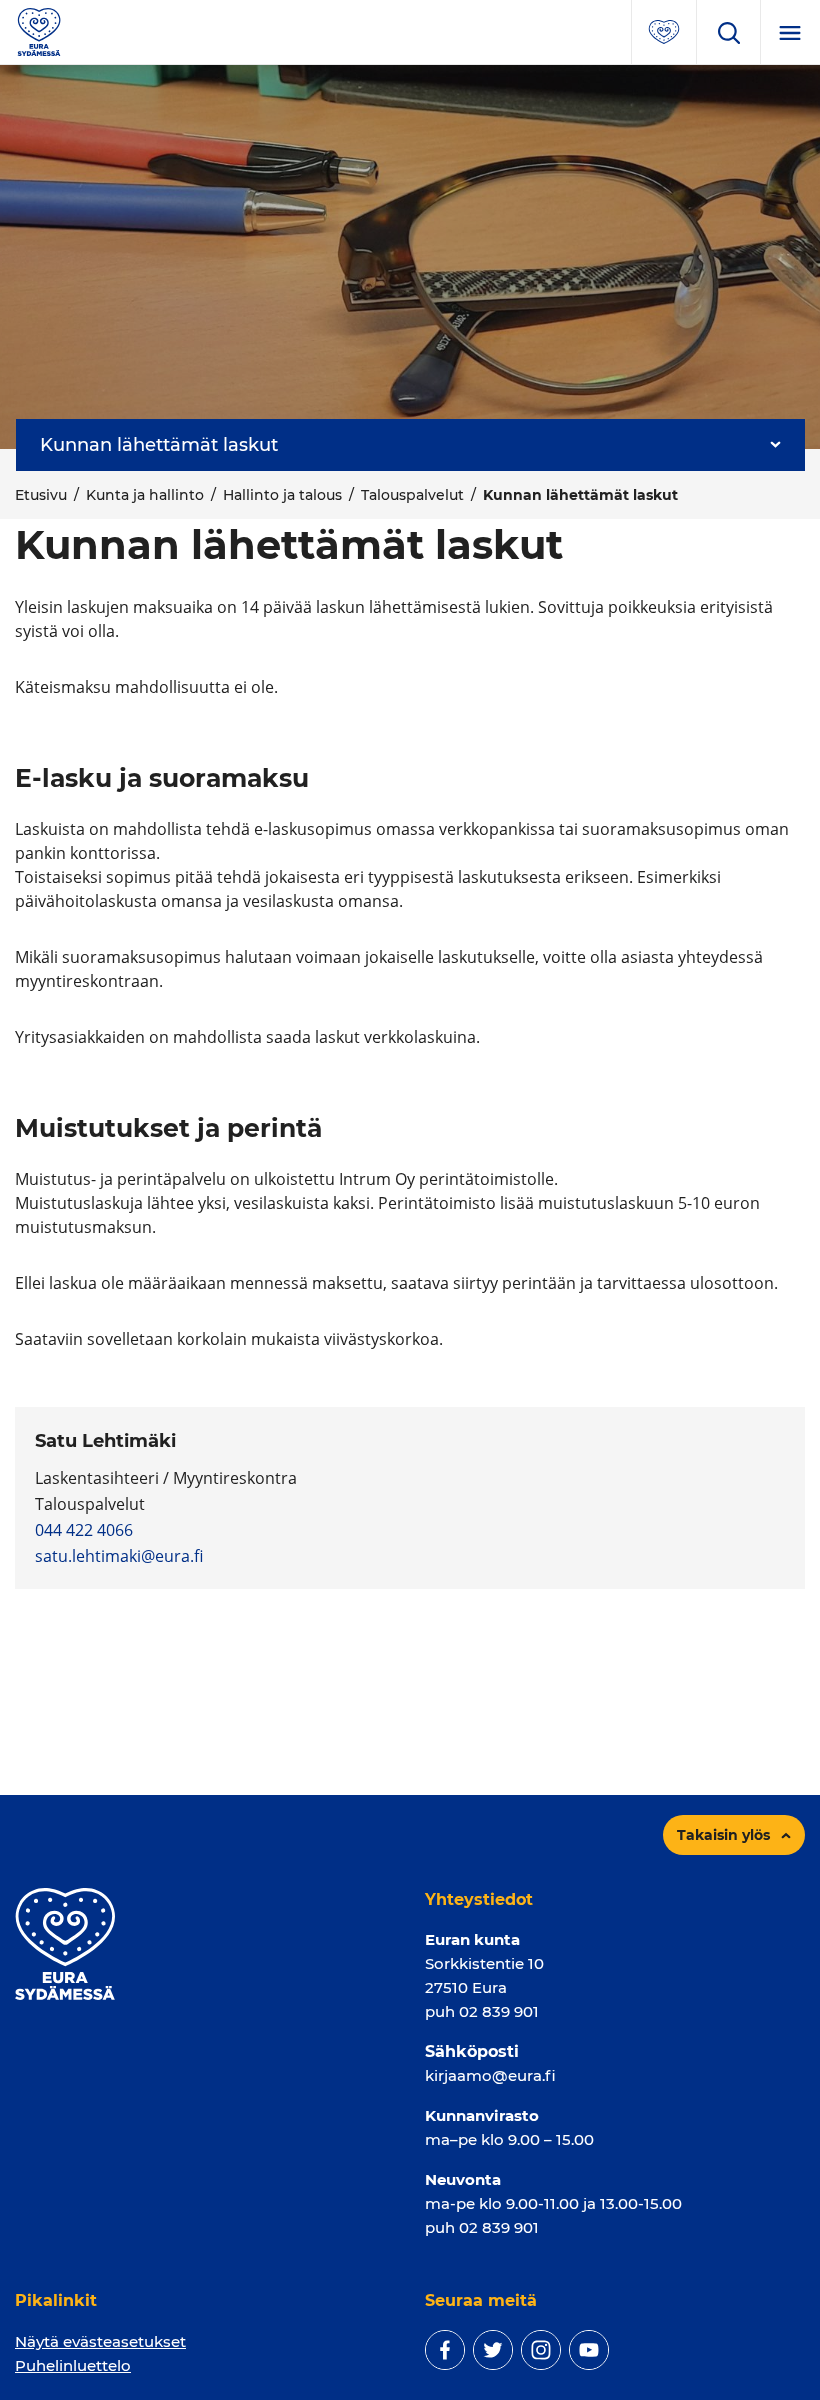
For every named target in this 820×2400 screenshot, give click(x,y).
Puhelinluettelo (73, 2365)
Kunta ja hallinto (145, 495)
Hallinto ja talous (282, 495)
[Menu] (790, 32)
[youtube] (589, 2350)
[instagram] (541, 2350)
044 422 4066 (84, 1530)
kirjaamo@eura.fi (490, 2075)
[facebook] (445, 2350)
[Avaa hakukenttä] (728, 32)
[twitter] (493, 2350)
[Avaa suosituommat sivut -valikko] (664, 32)
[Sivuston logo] (39, 30)
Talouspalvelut (412, 495)
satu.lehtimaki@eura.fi (119, 1556)
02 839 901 (499, 2011)
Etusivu (41, 495)
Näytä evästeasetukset (100, 2341)
